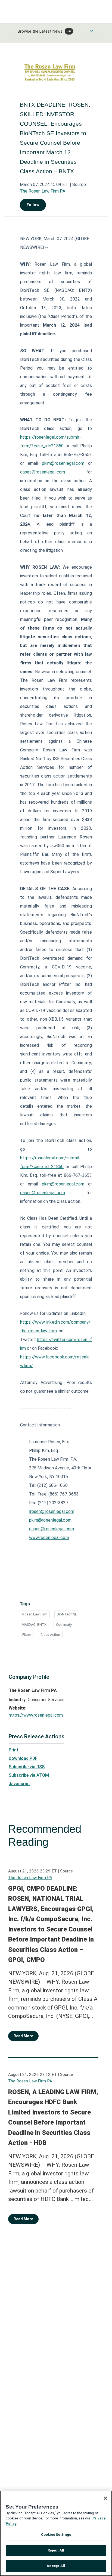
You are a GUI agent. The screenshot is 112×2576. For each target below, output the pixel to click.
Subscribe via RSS (27, 1767)
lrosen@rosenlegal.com (52, 1511)
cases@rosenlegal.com (43, 472)
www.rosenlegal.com (49, 1538)
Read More (23, 2036)
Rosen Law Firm (35, 1614)
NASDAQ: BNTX (34, 1625)
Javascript (19, 1784)
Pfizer (27, 1635)
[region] (56, 2533)
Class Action (50, 1635)
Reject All (56, 2550)
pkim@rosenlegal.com (63, 463)
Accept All (56, 2566)
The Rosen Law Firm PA (43, 191)
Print (14, 1750)
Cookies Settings (56, 2535)
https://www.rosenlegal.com (36, 1715)
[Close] (105, 2498)
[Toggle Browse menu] (92, 31)
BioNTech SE (67, 1614)
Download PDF (23, 1758)
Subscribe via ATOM (29, 1775)
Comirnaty (64, 1625)
